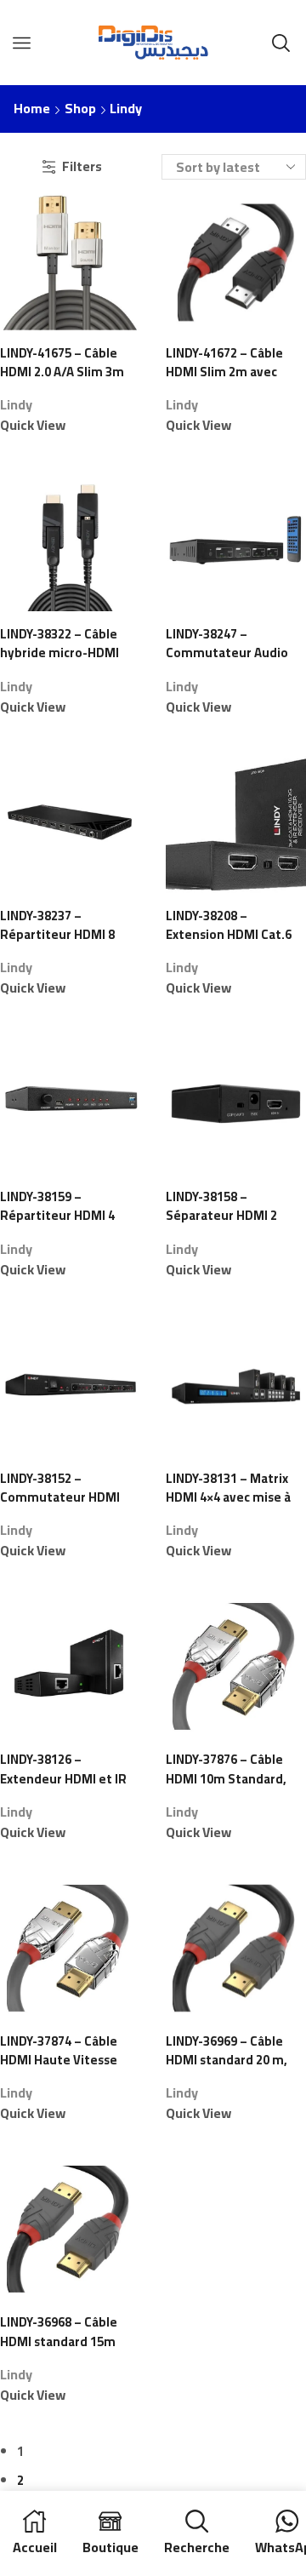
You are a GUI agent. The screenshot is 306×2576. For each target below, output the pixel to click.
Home (32, 109)
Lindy (16, 404)
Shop (80, 109)
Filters (82, 166)
